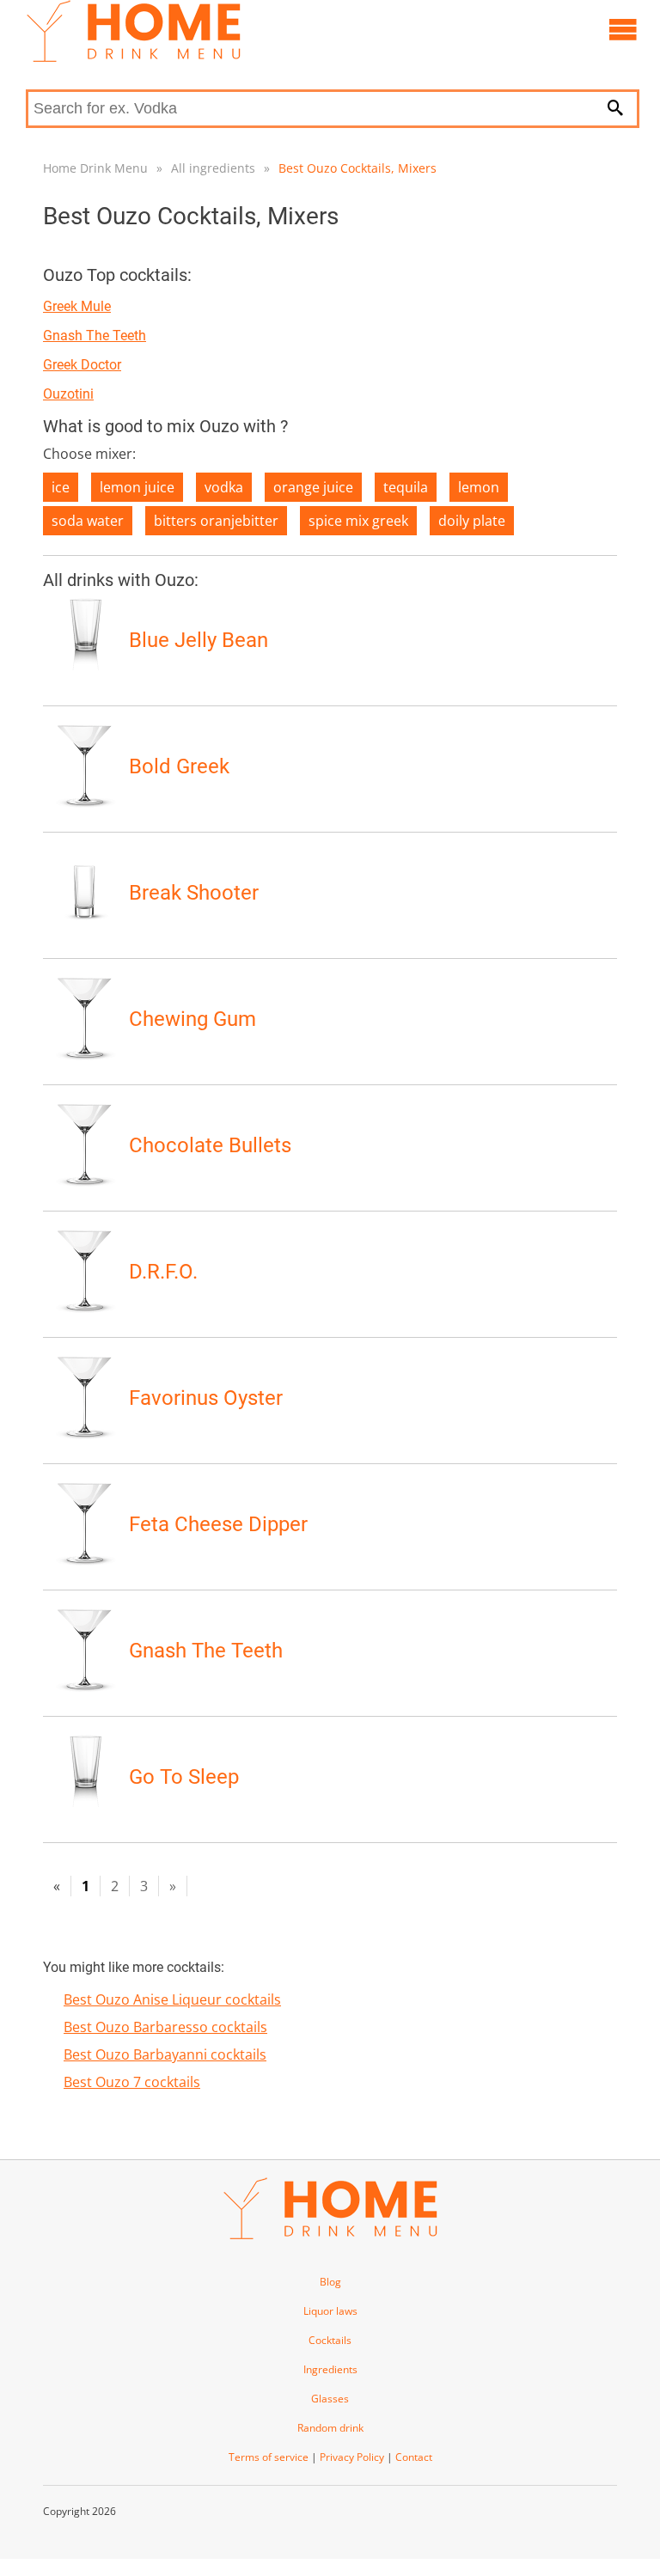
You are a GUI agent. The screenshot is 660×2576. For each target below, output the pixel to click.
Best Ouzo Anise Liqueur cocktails (172, 1999)
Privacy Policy (352, 2457)
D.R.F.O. (163, 1272)
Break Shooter (194, 893)
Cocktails (330, 2340)
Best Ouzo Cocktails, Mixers (357, 168)
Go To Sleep (184, 1777)
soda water (88, 521)
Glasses (330, 2399)
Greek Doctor (82, 365)
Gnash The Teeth (95, 336)
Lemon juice (137, 487)
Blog (330, 2282)
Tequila (406, 487)
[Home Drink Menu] (133, 58)
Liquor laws (330, 2311)
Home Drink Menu (95, 168)
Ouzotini (68, 394)
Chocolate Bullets (210, 1145)
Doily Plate (472, 521)
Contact (414, 2457)
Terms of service (269, 2457)
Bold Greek (179, 766)
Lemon (479, 487)
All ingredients (213, 168)
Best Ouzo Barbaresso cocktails (165, 2027)
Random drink (330, 2428)
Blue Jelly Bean (199, 640)
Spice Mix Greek (358, 521)
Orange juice (313, 487)
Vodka (224, 487)
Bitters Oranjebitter (216, 521)
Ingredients (330, 2369)
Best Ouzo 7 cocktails (132, 2082)
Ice (61, 487)
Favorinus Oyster (206, 1398)
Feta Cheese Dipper (218, 1524)
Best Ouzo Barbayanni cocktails (165, 2054)
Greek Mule (77, 306)
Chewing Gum (192, 1019)
